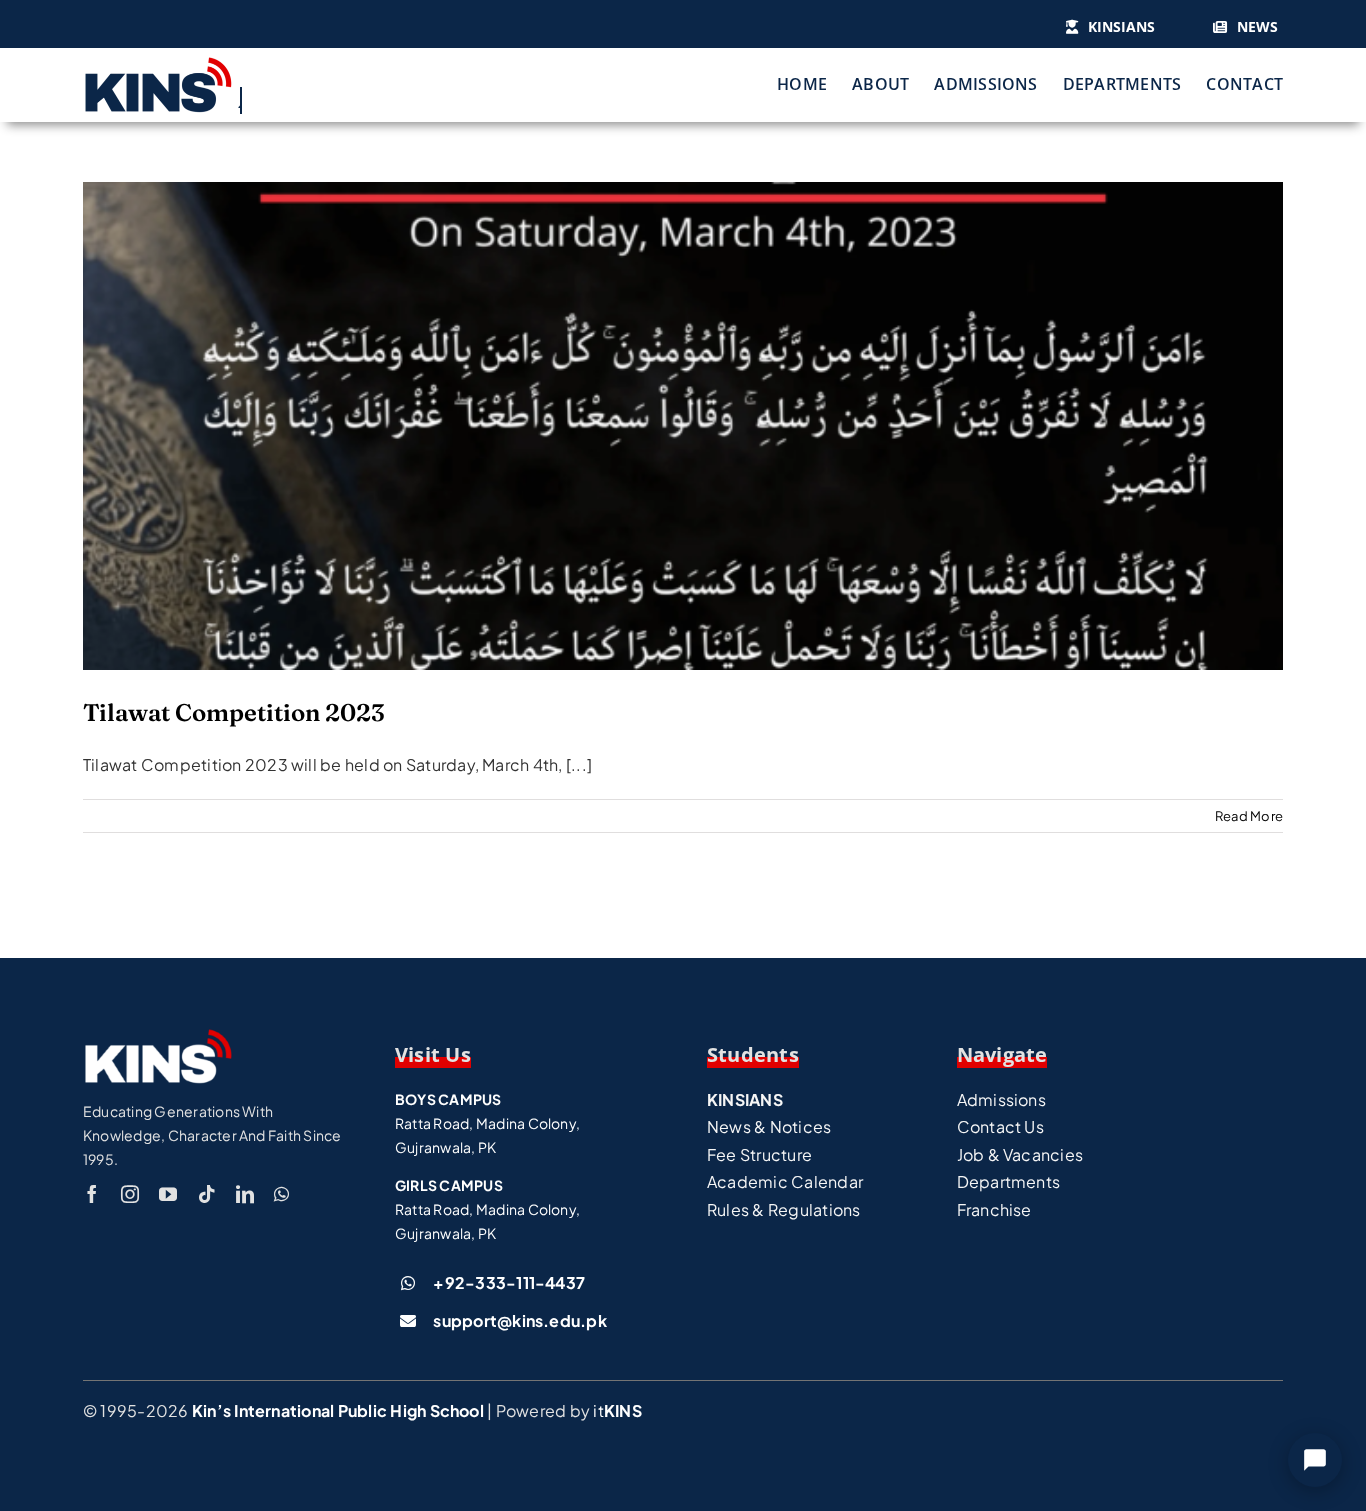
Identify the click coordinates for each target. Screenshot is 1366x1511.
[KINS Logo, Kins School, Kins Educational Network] (158, 63)
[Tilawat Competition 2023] (683, 426)
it (617, 1410)
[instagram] (130, 1194)
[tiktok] (207, 1194)
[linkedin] (245, 1194)
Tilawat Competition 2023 (683, 395)
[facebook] (92, 1194)
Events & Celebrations (683, 464)
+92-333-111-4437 (509, 1282)
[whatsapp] (281, 1194)
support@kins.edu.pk (520, 1320)
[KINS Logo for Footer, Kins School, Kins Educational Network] (158, 1035)
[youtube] (168, 1194)
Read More (1249, 816)
